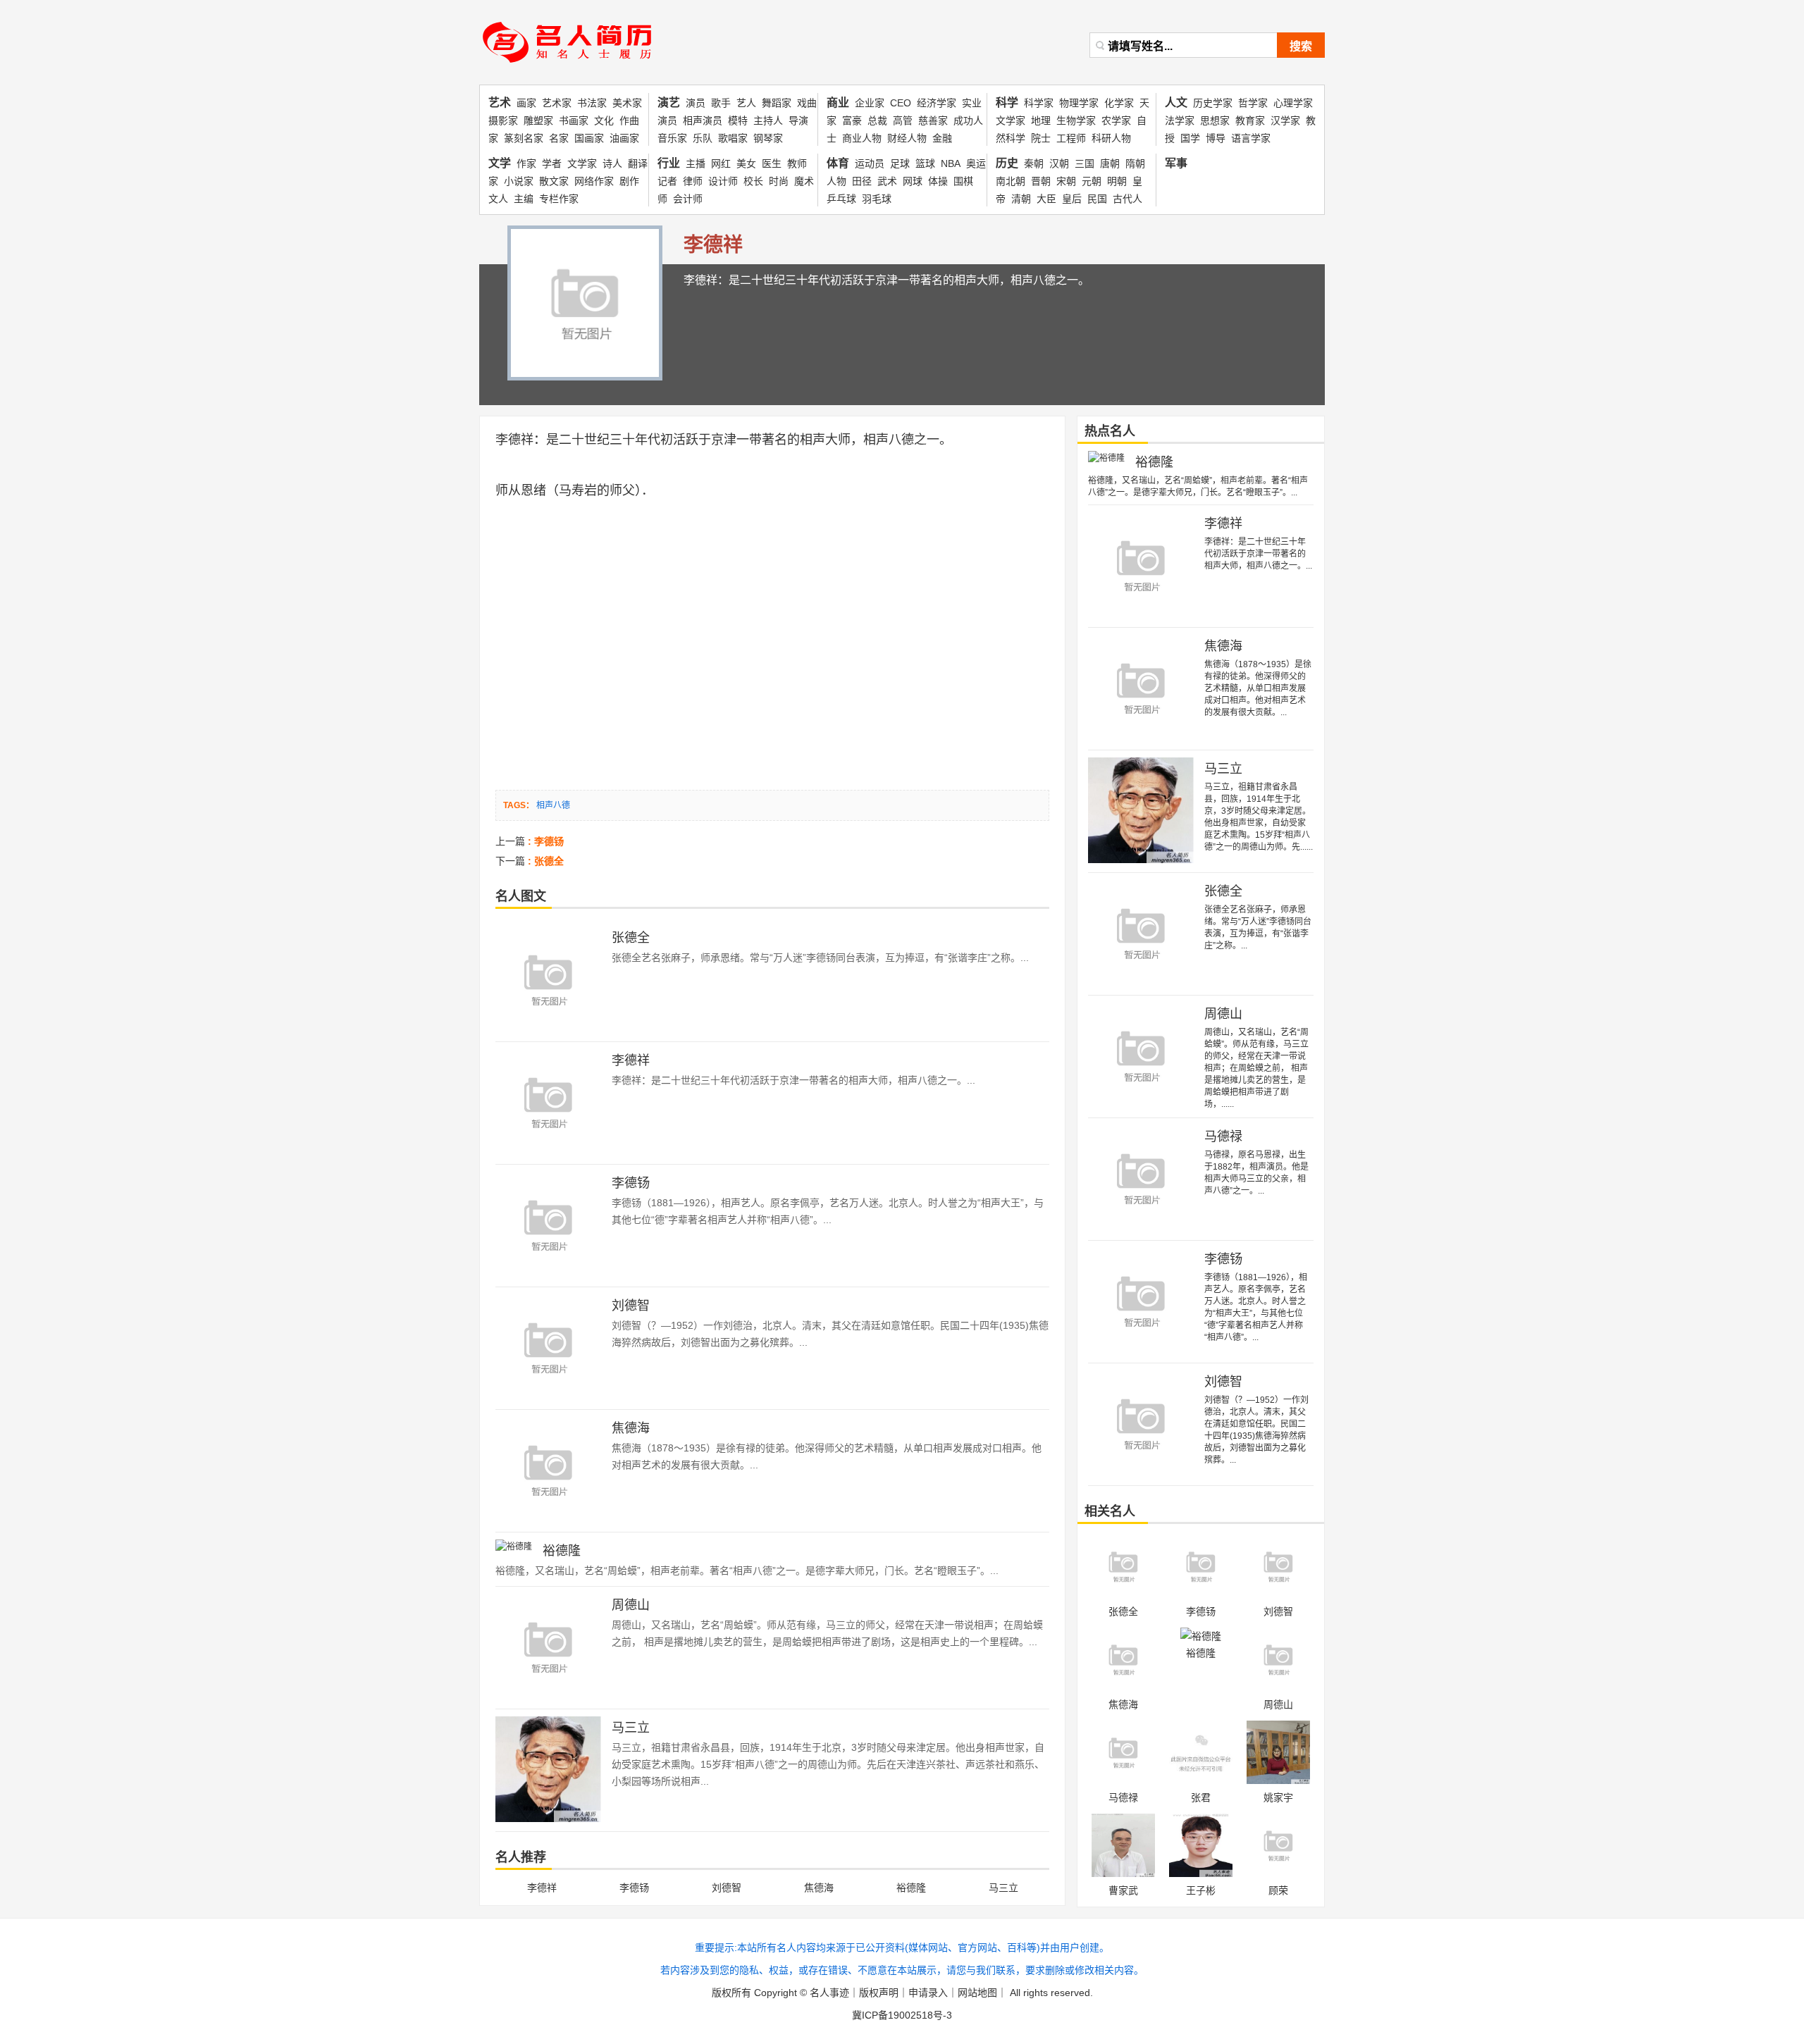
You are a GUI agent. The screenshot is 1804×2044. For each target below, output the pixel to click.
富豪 (852, 120)
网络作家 (594, 181)
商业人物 (862, 138)
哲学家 (1253, 103)
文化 (604, 120)
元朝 (1092, 181)
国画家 (589, 138)
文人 (498, 199)
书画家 (574, 120)
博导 (1216, 138)
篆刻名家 (524, 138)
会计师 (688, 199)
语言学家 (1251, 138)
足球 (900, 163)
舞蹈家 (777, 103)
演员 (696, 103)
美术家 (627, 103)
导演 (798, 120)
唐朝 (1110, 163)
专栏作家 (559, 199)
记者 (667, 181)
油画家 (624, 138)
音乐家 (672, 138)
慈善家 (933, 120)
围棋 (963, 181)
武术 (887, 181)
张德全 (631, 938)
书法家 (592, 103)
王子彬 (1201, 1890)
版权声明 (879, 1993)
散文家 (554, 181)
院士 (1041, 138)
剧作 (629, 181)
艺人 (746, 103)
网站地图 (977, 1993)
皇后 (1072, 199)
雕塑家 (538, 120)
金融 (942, 138)
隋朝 (1135, 163)
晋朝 (1041, 181)
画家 (526, 103)
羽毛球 (877, 199)
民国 (1097, 199)
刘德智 (631, 1306)
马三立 (631, 1728)
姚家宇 (1278, 1797)
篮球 (925, 163)
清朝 (1021, 199)
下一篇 (530, 861)
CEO (901, 103)
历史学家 (1213, 103)
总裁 (877, 120)
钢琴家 (768, 138)
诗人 (612, 163)
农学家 (1116, 120)
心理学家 (1293, 103)
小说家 (519, 181)
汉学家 (1285, 120)
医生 (772, 163)
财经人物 (907, 138)
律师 (693, 181)
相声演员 (703, 120)
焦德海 (631, 1428)
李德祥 (514, 440)
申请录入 (928, 1993)
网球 (913, 181)
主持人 (768, 120)
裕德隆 (562, 1551)
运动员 (870, 163)
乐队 (703, 138)
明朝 (1117, 181)
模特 (738, 120)
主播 (696, 163)
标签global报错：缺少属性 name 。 (573, 67)
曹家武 (1123, 1890)
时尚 (779, 181)
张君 (1201, 1797)
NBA (951, 163)
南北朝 (1011, 181)
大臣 (1046, 199)
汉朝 (1059, 163)
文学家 (582, 163)
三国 (1085, 163)
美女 (746, 163)
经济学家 (937, 103)
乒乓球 (841, 199)
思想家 (1215, 120)
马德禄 (1223, 1136)
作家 (526, 163)
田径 (862, 181)
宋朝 (1066, 181)
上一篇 (530, 841)
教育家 (1250, 120)
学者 (552, 163)
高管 (903, 120)
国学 (1190, 138)
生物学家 (1076, 120)
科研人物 (1111, 138)
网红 (721, 163)
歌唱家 (733, 138)
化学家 (1119, 103)
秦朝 (1034, 163)
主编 (524, 199)
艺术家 (557, 103)
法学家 (1180, 120)
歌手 (721, 103)
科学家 (1039, 103)
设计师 (723, 181)
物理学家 (1079, 103)
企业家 (870, 103)
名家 (559, 138)
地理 (1041, 120)
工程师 (1071, 138)
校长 (753, 181)
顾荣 (1278, 1890)
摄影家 (503, 120)
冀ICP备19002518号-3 (902, 2015)
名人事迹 (829, 1993)
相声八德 (889, 440)
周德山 (631, 1605)
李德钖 (631, 1183)
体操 (938, 181)
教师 (797, 163)
